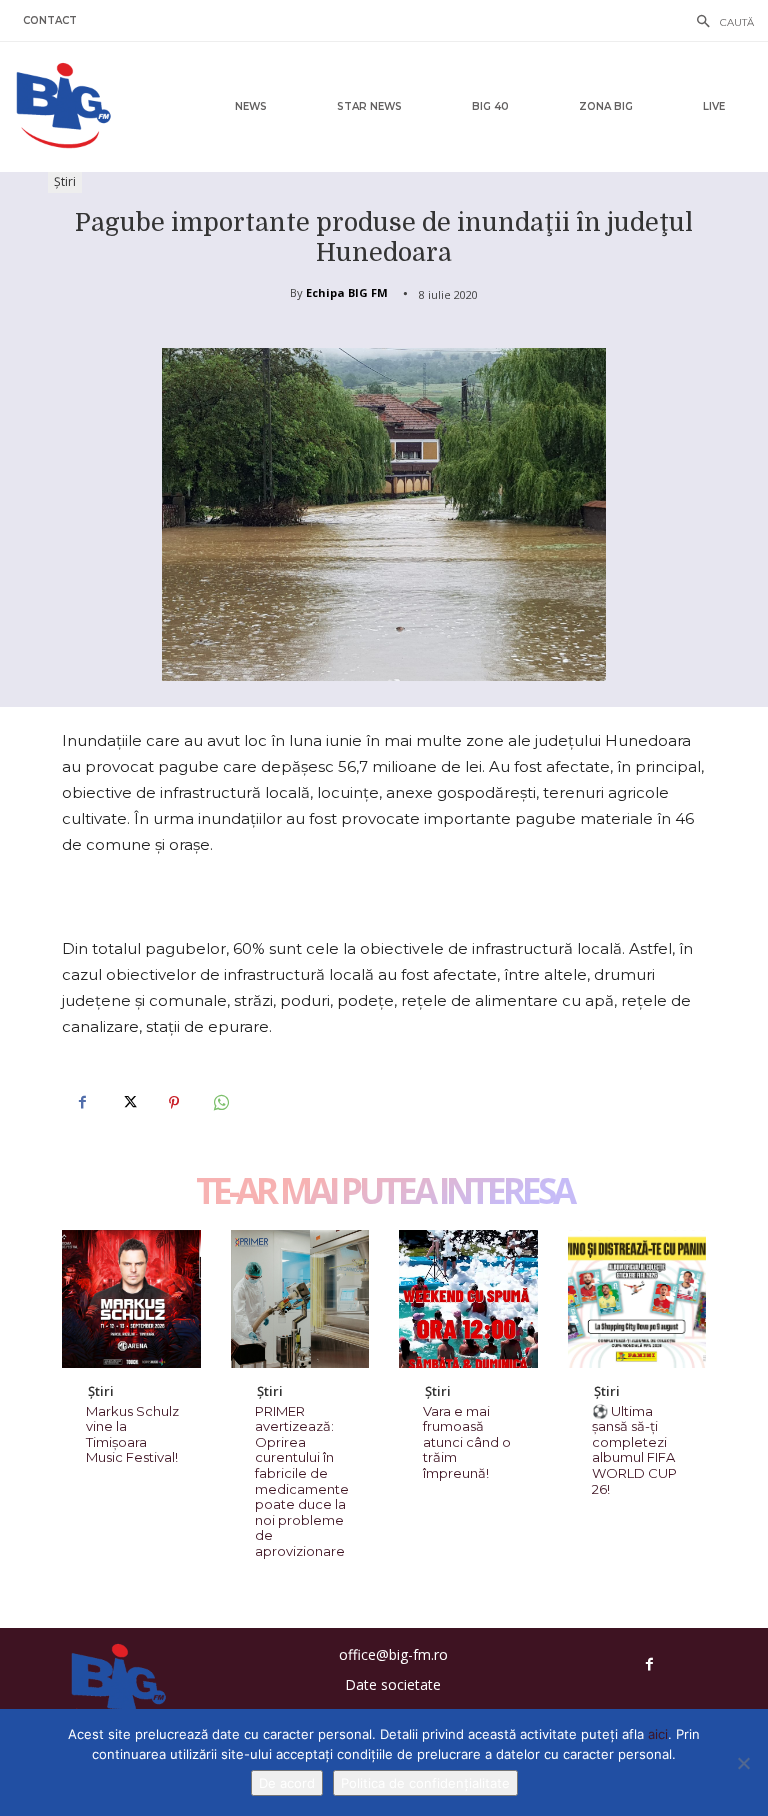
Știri (65, 181)
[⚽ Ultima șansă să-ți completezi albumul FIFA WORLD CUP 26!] (637, 1299)
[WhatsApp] (220, 1103)
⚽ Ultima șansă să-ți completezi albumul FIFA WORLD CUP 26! (634, 1450)
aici (658, 1734)
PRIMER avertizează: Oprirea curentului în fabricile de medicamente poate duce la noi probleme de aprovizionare (302, 1481)
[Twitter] (128, 1103)
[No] (743, 1763)
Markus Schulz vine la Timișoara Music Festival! (132, 1434)
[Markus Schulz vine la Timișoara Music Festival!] (131, 1299)
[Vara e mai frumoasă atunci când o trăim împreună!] (468, 1299)
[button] (720, 23)
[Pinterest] (174, 1103)
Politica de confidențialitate (425, 1783)
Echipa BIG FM (347, 292)
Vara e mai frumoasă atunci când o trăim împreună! (467, 1442)
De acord (287, 1783)
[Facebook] (82, 1103)
